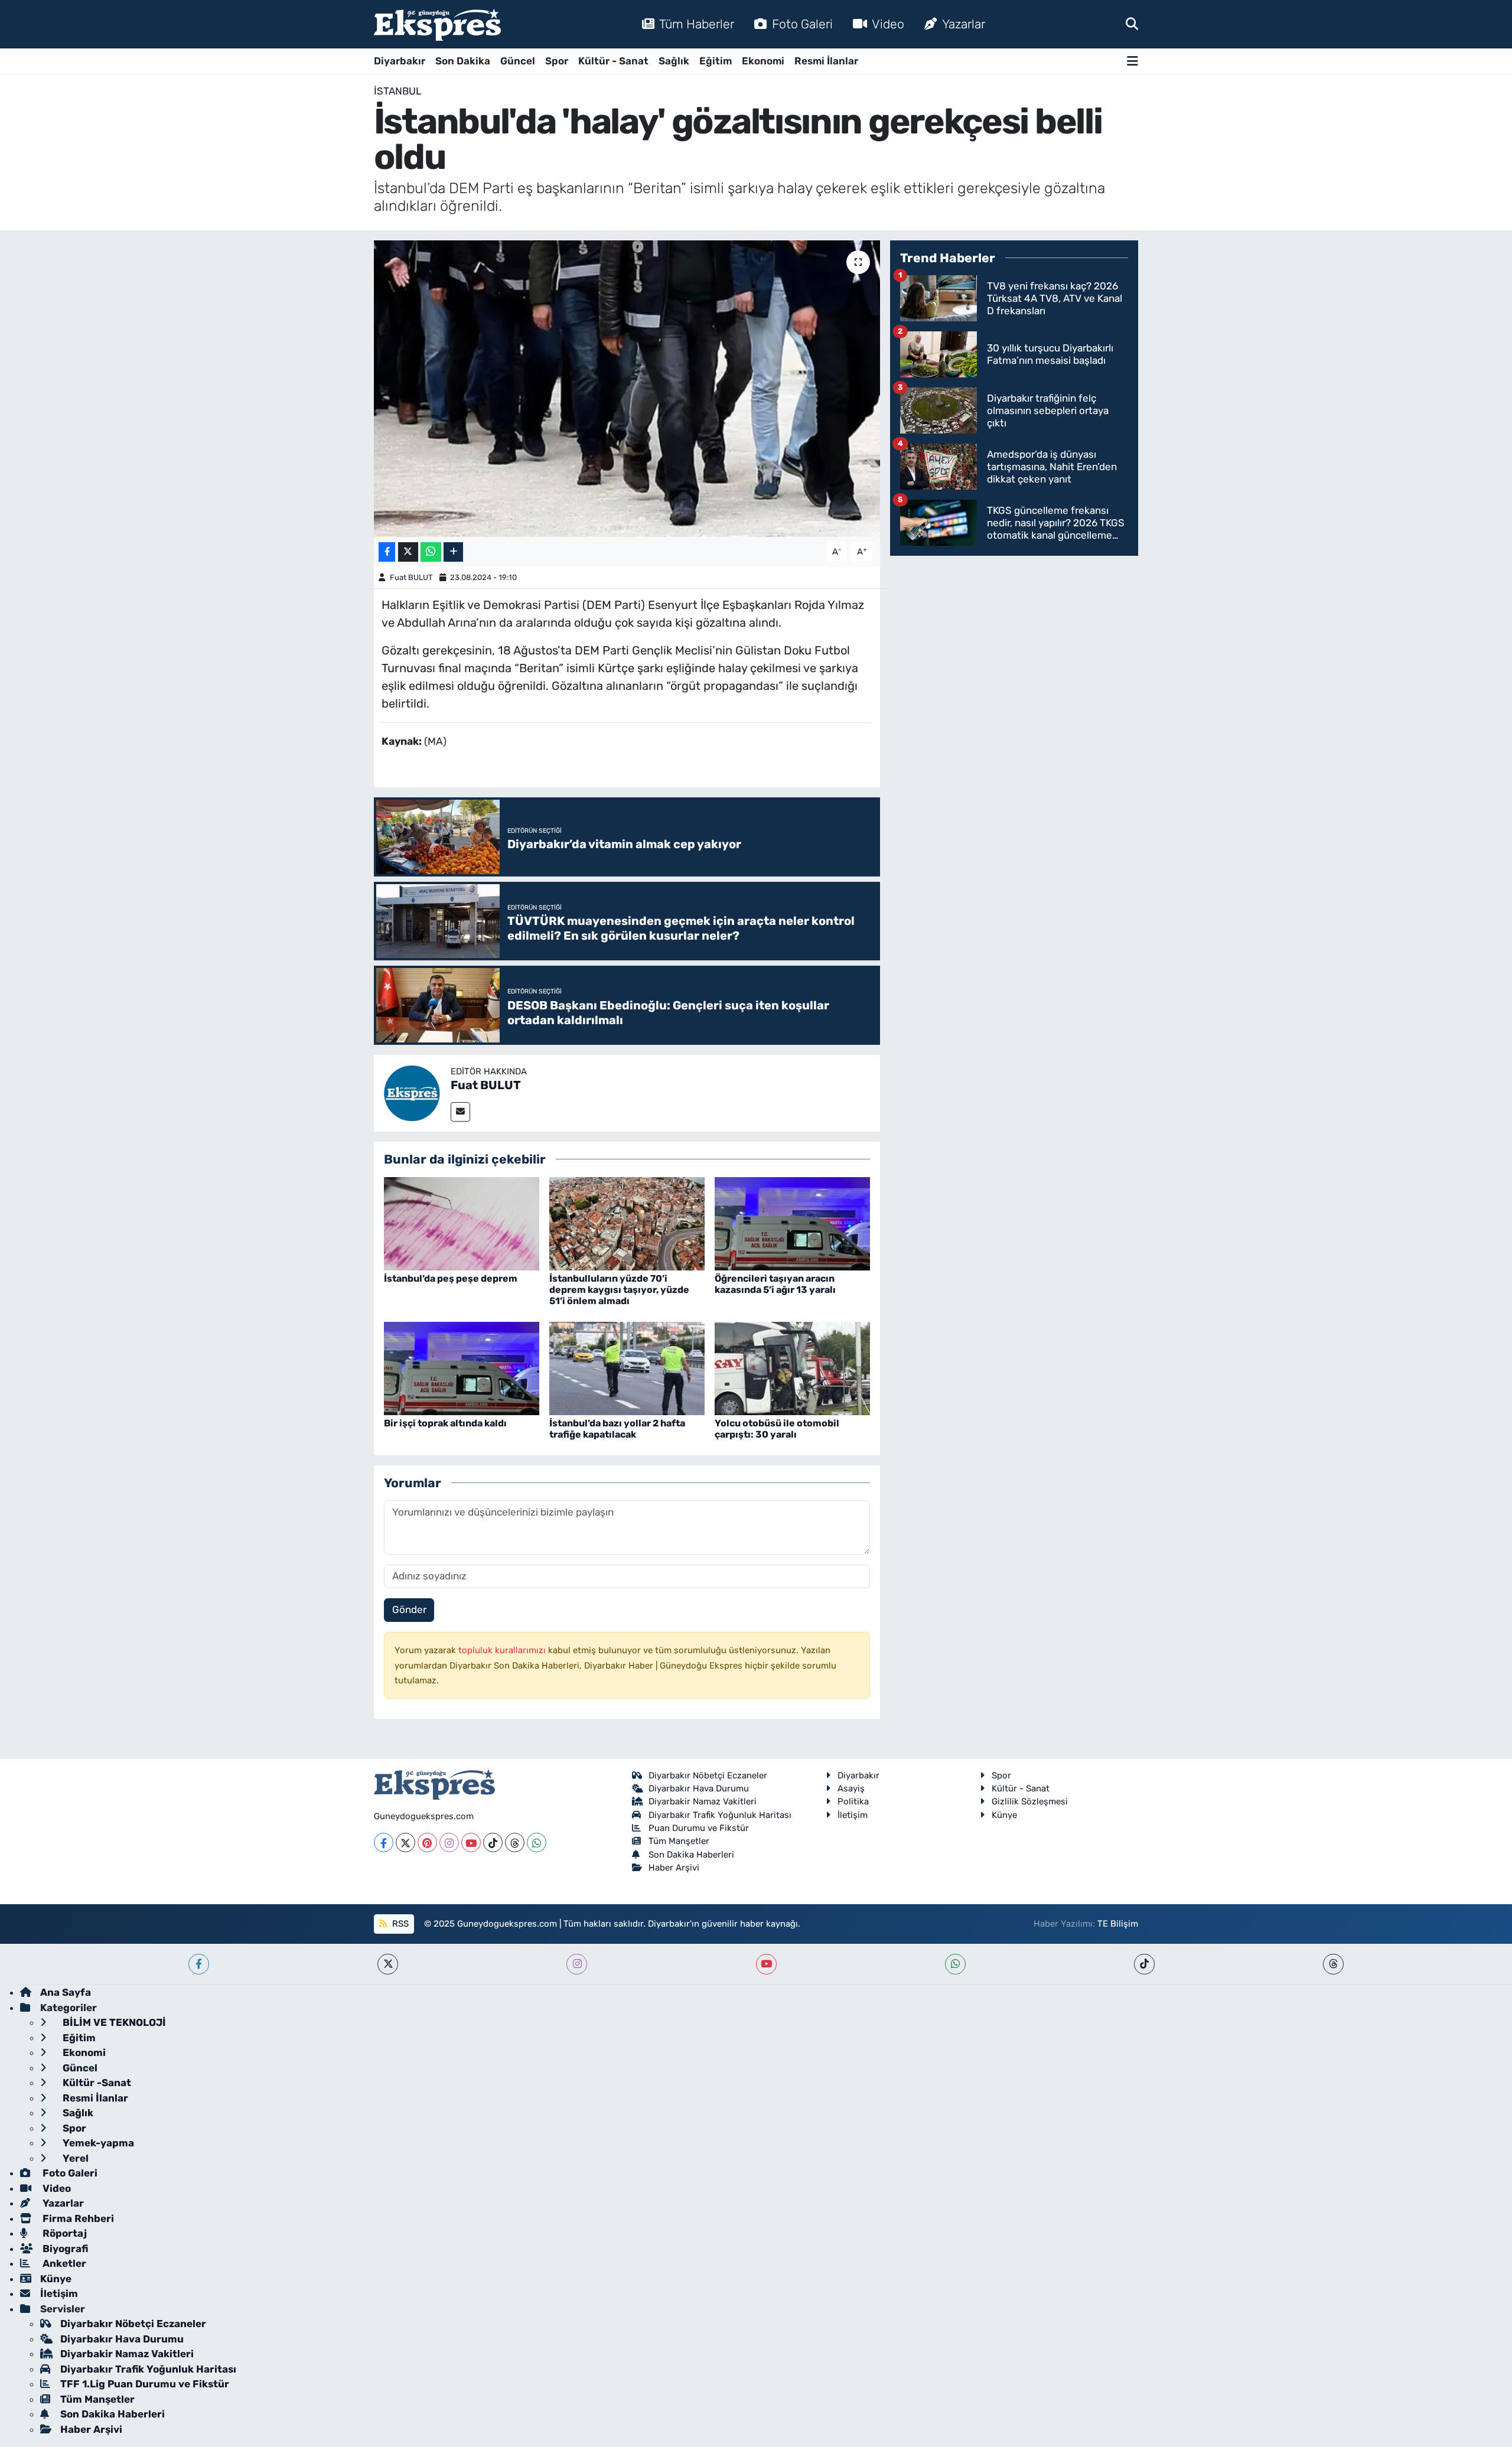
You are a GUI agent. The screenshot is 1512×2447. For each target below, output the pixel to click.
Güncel (518, 61)
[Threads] (515, 1842)
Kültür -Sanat (96, 2083)
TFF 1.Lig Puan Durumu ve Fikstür (145, 2384)
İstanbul (398, 91)
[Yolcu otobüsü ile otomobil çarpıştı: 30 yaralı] (792, 1367)
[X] (405, 1842)
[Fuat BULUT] (412, 1092)
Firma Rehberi (77, 2218)
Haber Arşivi (674, 1868)
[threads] (1333, 1964)
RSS (399, 1924)
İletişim (853, 1815)
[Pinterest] (427, 1842)
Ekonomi (763, 61)
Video (888, 24)
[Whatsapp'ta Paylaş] (431, 552)
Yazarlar (964, 24)
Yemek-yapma (97, 2143)
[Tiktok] (493, 1842)
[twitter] (388, 1964)
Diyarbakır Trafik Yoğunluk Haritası (720, 1815)
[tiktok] (1144, 1964)
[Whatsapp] (537, 1842)
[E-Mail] (460, 1112)
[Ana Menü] (1133, 61)
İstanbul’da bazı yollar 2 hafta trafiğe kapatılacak (617, 1429)
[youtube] (766, 1964)
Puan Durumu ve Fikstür (699, 1828)
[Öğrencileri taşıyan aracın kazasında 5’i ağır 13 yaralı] (792, 1223)
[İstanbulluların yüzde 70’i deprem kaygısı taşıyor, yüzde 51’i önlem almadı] (627, 1223)
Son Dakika (463, 61)
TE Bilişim (1118, 1924)
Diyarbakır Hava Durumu (699, 1788)
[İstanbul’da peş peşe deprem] (462, 1223)
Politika (853, 1801)
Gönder (409, 1609)
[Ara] (1132, 24)
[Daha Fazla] (453, 552)
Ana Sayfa (66, 1992)
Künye (1004, 1815)
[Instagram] (449, 1842)
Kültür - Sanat (613, 61)
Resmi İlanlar (826, 61)
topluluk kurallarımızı (503, 1650)
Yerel (74, 2158)
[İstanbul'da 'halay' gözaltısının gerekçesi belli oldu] (627, 389)
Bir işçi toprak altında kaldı (445, 1423)
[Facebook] (384, 1842)
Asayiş (851, 1788)
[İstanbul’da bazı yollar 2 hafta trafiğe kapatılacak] (627, 1367)
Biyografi (64, 2249)
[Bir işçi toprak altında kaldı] (462, 1367)
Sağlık (674, 61)
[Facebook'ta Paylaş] (387, 552)
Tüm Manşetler (679, 1841)
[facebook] (199, 1964)
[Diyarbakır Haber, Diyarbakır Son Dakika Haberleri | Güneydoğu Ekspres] (437, 25)
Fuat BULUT (411, 577)
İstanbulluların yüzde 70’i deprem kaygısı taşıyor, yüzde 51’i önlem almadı (619, 1290)
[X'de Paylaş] (408, 552)
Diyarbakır (400, 61)
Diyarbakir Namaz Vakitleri (703, 1801)
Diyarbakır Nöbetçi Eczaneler (708, 1775)
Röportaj (63, 2233)
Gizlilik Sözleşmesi (1030, 1801)
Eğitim (716, 61)
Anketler (63, 2263)
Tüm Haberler (697, 24)
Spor (557, 61)
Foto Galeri (802, 24)
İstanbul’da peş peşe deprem (451, 1278)
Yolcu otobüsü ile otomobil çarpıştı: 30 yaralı (777, 1429)
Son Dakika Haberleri (691, 1855)
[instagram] (577, 1964)
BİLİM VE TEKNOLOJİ (113, 2022)
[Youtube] (471, 1842)
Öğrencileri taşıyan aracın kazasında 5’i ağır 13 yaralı (775, 1284)
